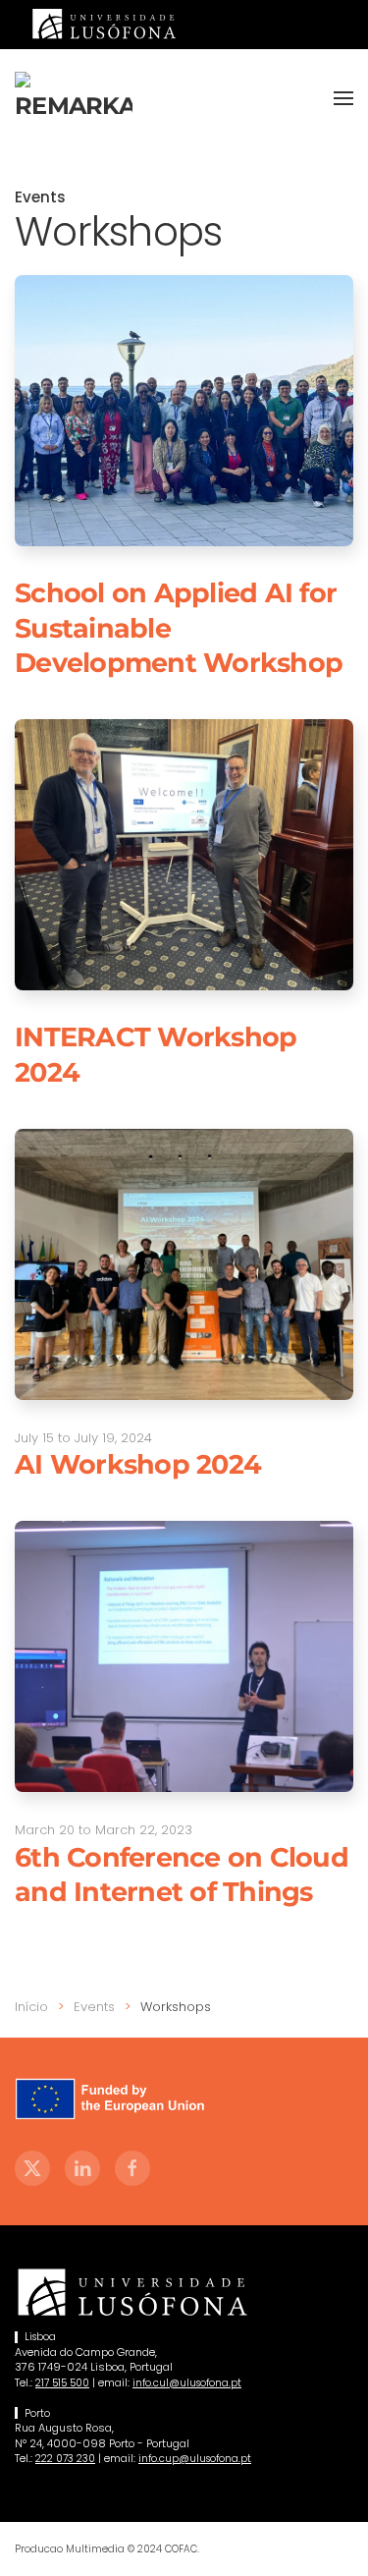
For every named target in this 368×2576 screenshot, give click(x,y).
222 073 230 (65, 2459)
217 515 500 (62, 2383)
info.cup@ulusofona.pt (195, 2459)
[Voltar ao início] (74, 98)
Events (40, 197)
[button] (343, 98)
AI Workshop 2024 (138, 1464)
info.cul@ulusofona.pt (187, 2383)
